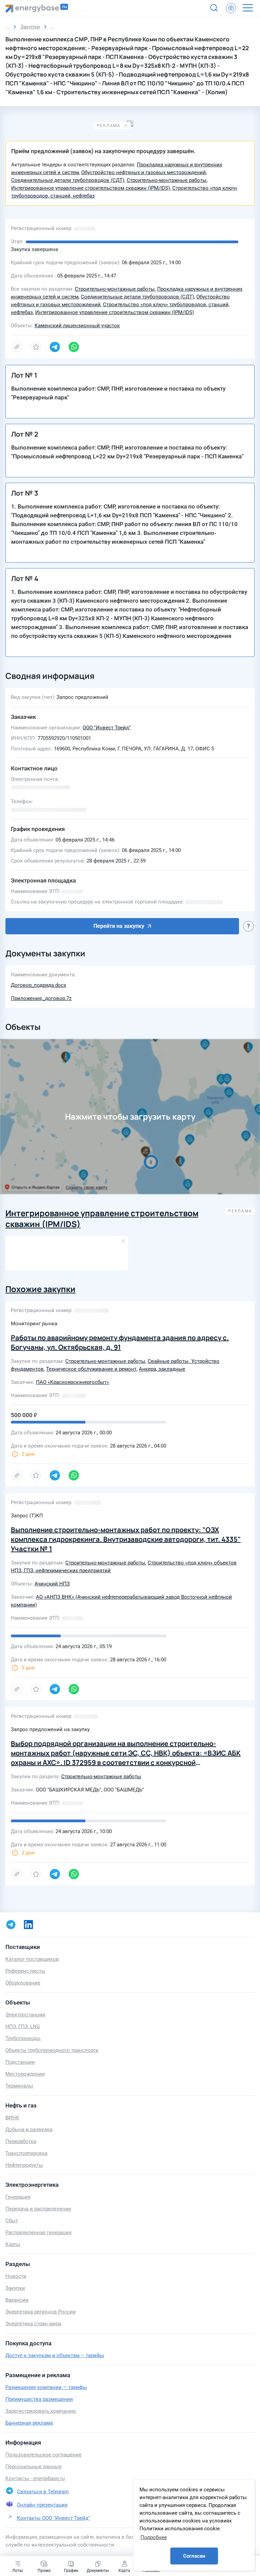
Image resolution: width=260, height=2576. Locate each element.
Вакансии (17, 2300)
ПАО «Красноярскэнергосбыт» (72, 1382)
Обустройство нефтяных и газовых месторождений (144, 172)
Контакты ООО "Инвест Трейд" (53, 2518)
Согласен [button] (194, 2556)
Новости (16, 2276)
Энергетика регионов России (41, 2312)
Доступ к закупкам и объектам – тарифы (55, 2355)
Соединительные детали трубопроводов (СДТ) (68, 180)
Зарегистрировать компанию (41, 2411)
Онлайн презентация (42, 2505)
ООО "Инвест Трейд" (107, 728)
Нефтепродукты (24, 2165)
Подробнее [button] (154, 2537)
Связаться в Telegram (43, 2492)
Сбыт (12, 2221)
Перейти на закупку (119, 926)
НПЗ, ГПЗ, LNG (23, 2027)
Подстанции (20, 2062)
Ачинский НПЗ (52, 1584)
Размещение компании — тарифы (46, 2387)
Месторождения (25, 2074)
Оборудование (23, 1983)
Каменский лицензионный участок (77, 326)
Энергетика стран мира (33, 2324)
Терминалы (19, 2086)
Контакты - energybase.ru (35, 2478)
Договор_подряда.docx (38, 985)
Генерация (18, 2197)
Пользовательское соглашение (44, 2455)
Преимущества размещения (39, 2399)
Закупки (15, 2288)
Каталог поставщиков (32, 1959)
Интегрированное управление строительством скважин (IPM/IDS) (91, 188)
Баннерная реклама (29, 2423)
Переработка (21, 2141)
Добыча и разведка (29, 2130)
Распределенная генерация (38, 2232)
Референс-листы (25, 1971)
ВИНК (12, 2118)
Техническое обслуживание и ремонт (91, 1369)
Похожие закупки (40, 1289)
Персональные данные (34, 2467)
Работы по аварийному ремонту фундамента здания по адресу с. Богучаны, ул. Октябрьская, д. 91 (120, 1342)
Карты (13, 2244)
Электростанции (25, 2015)
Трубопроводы (23, 2038)
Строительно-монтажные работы (167, 180)
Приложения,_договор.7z (41, 998)
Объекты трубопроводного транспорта (52, 2050)
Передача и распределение (38, 2209)
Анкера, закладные (162, 1369)
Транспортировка (26, 2153)
